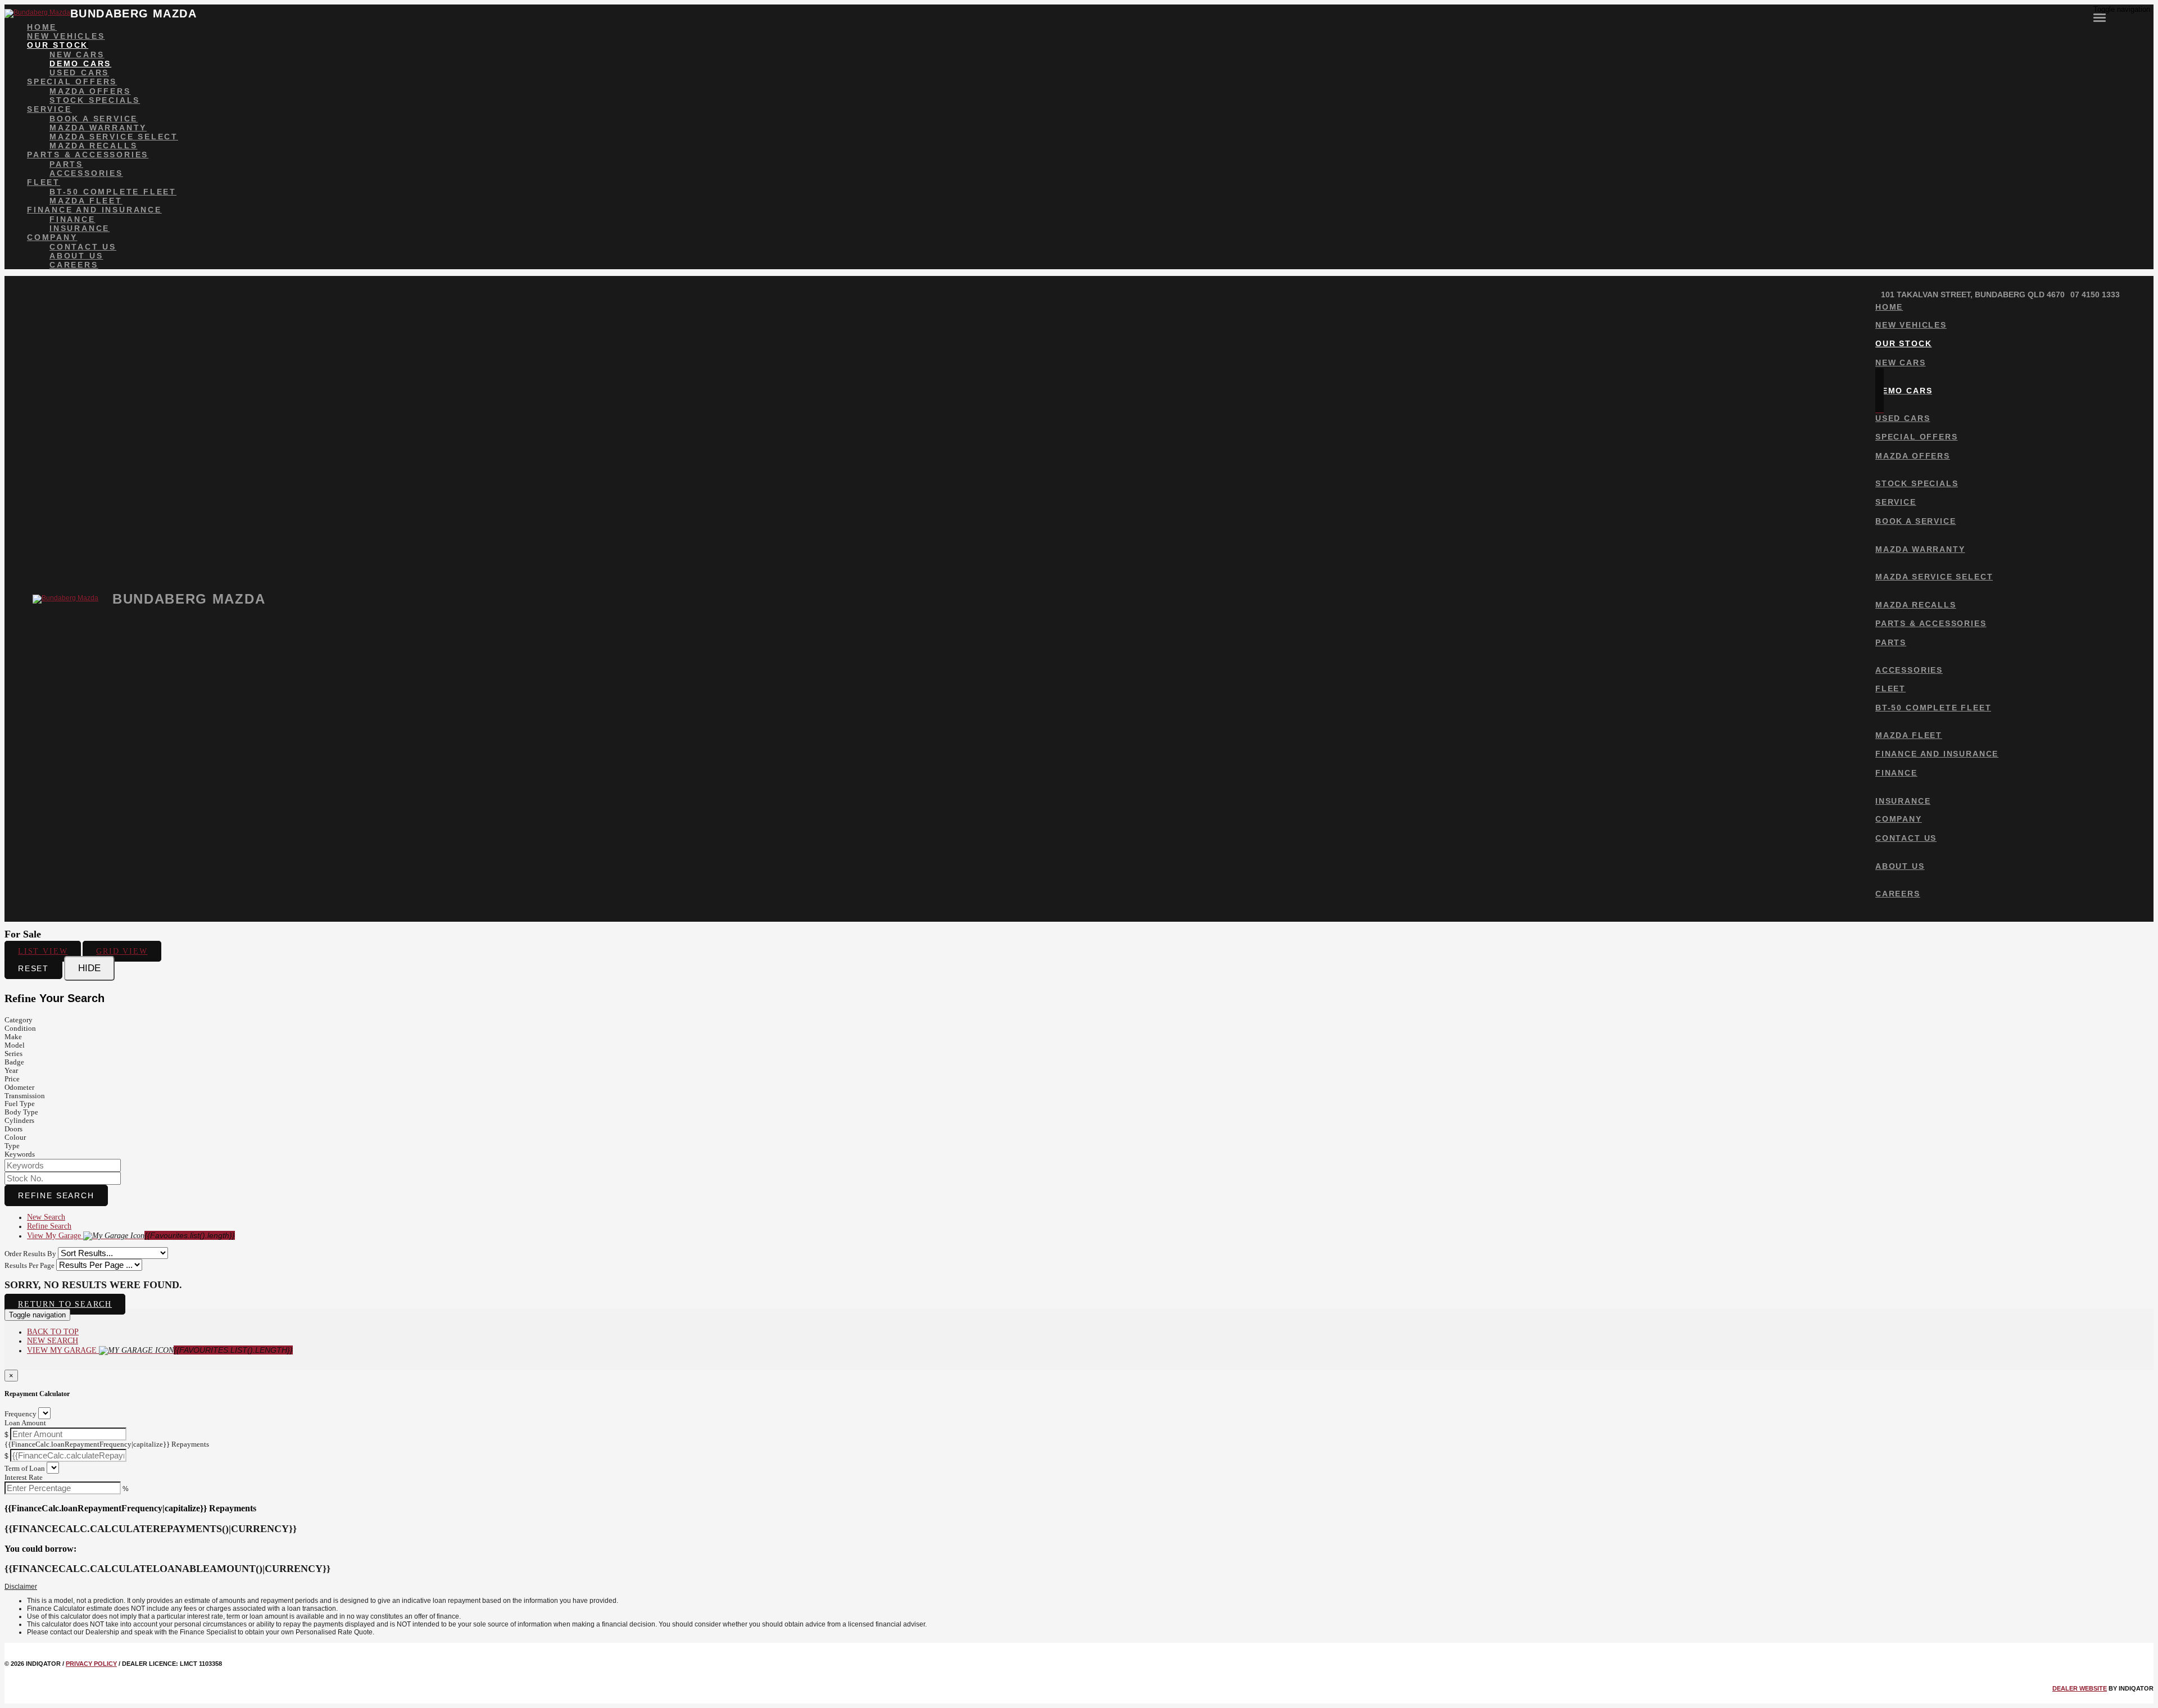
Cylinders (19, 1120)
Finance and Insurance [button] (94, 210)
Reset (33, 968)
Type (12, 1146)
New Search (46, 1217)
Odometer (19, 1087)
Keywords (20, 1154)
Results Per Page (30, 1265)
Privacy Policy (91, 1664)
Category (19, 1020)
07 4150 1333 (2095, 295)
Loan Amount (25, 1423)
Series (13, 1054)
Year (11, 1070)
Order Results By (30, 1254)
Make (13, 1037)
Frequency (21, 1414)
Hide (89, 968)
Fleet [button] (44, 182)
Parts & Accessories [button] (88, 155)
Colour (15, 1137)
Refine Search (56, 1195)
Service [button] (49, 109)
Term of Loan (25, 1468)
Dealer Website (2080, 1688)
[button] (1079, 1587)
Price (12, 1079)
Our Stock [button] (58, 45)
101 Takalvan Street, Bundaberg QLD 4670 (1973, 295)
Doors (13, 1129)
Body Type (21, 1112)
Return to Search (65, 1304)
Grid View (122, 951)
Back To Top (53, 1332)
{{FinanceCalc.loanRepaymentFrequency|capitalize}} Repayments (107, 1444)
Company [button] (52, 237)
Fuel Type (20, 1104)
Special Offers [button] (72, 81)
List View (43, 951)
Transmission (25, 1096)
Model (15, 1045)
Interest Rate (24, 1477)
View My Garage (131, 1236)
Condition (20, 1028)
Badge (14, 1062)
